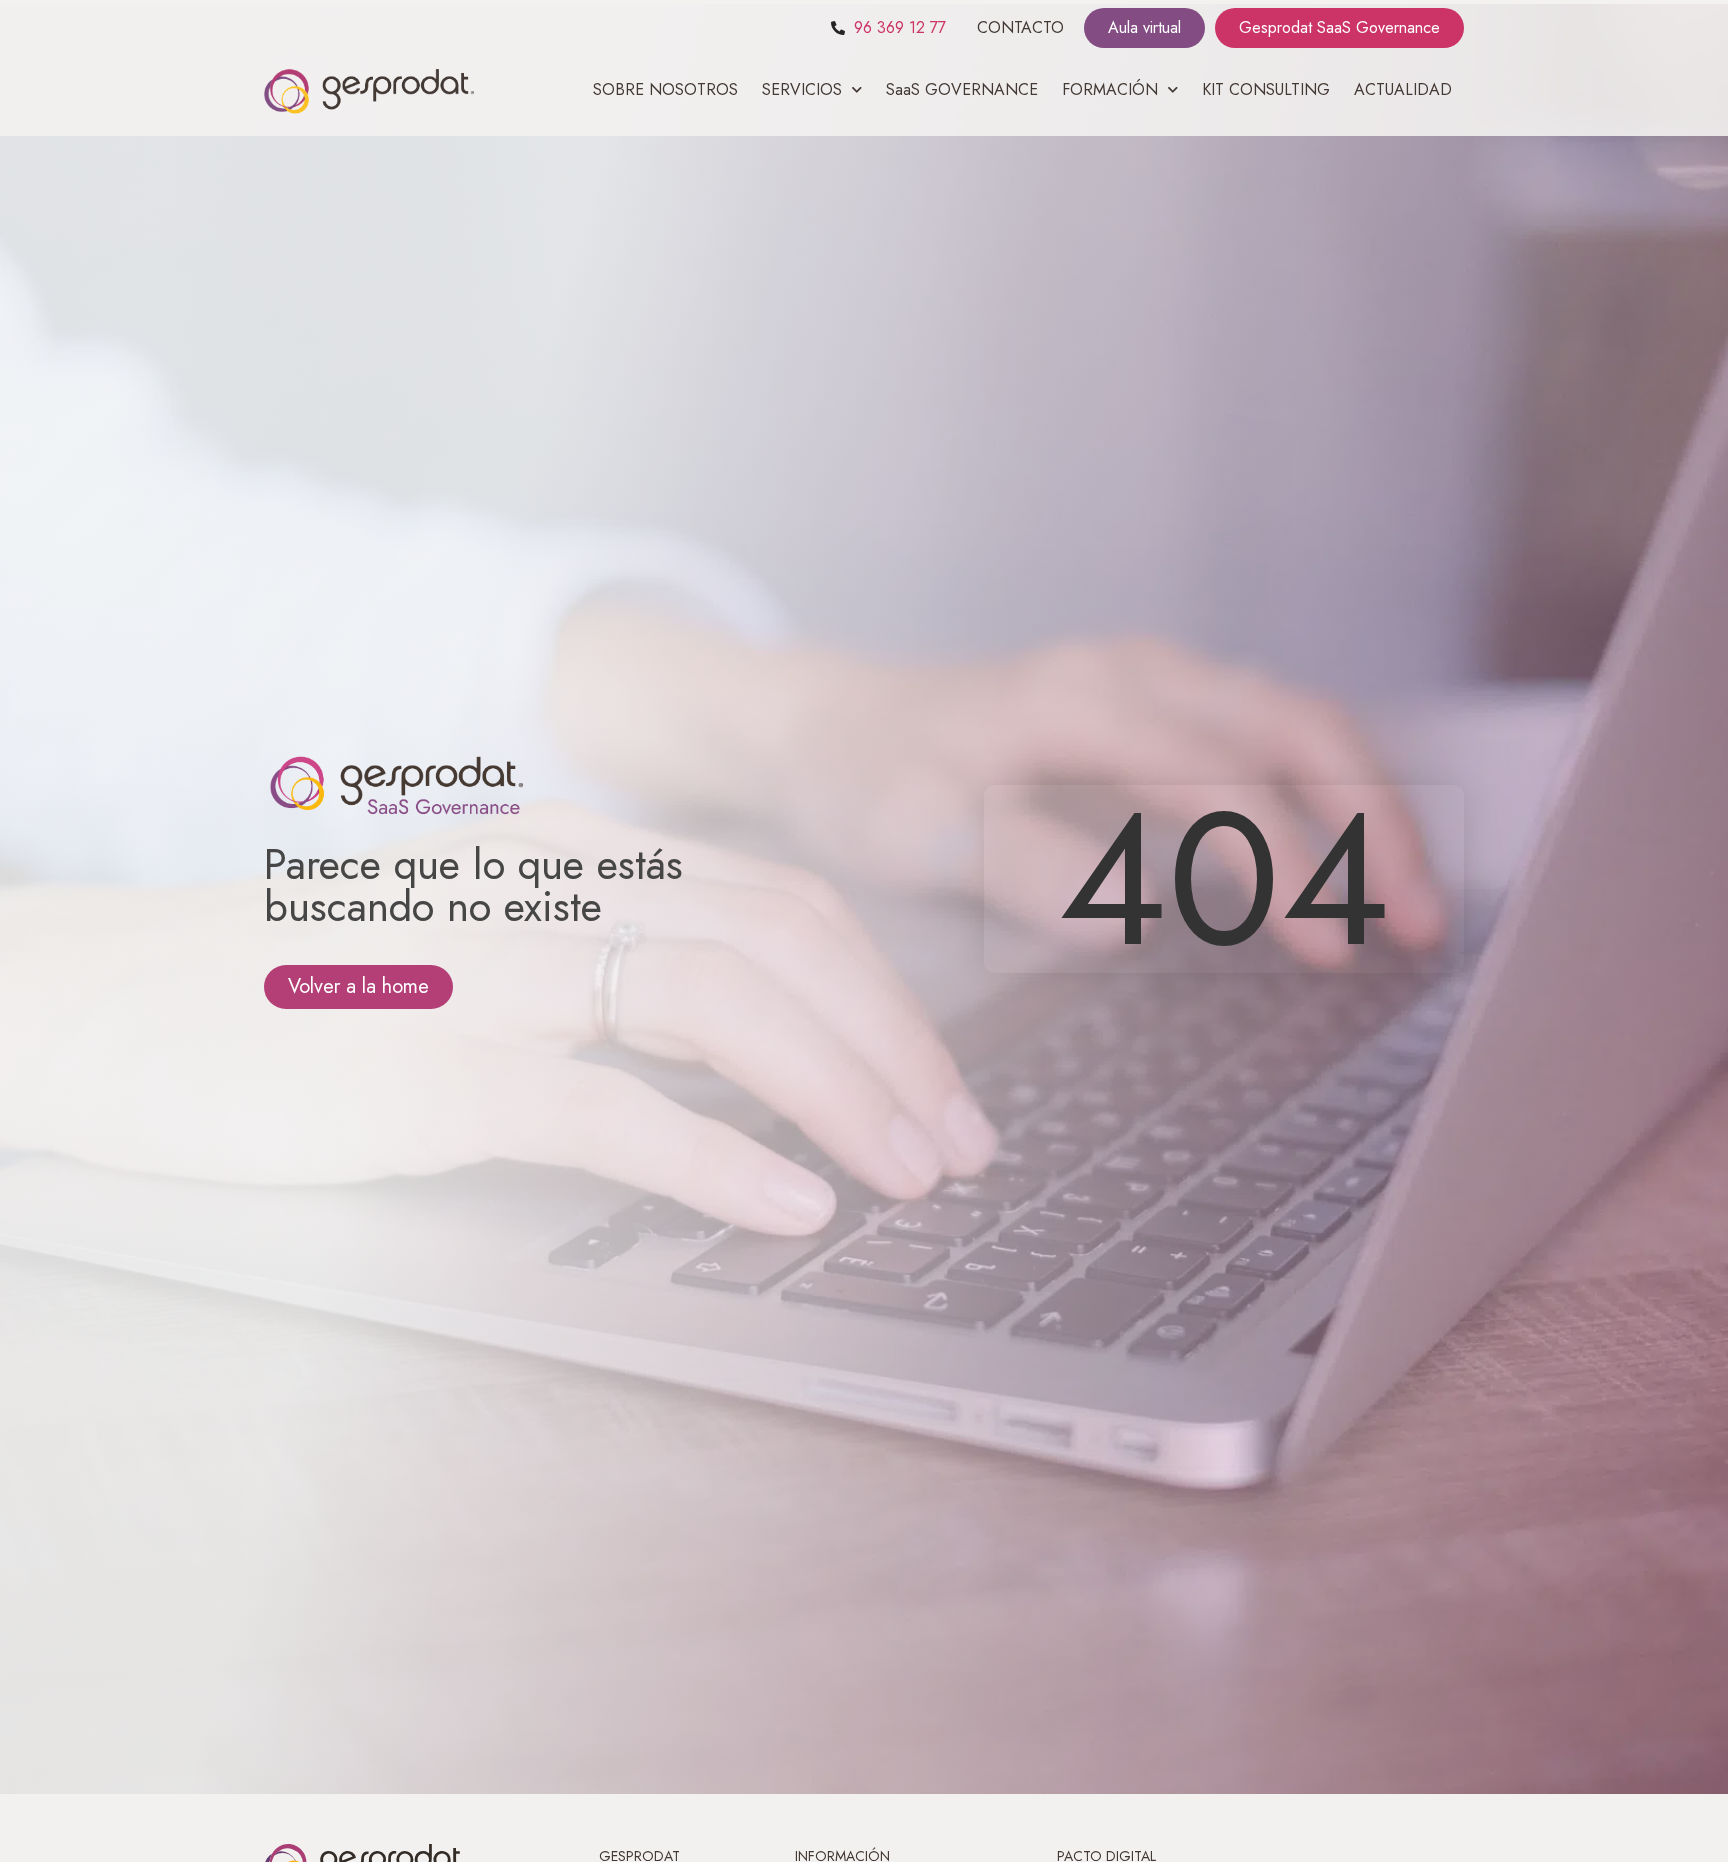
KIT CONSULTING (1266, 89)
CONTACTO (1020, 27)
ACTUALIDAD (1403, 89)
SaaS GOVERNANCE (962, 89)
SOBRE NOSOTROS (665, 89)
